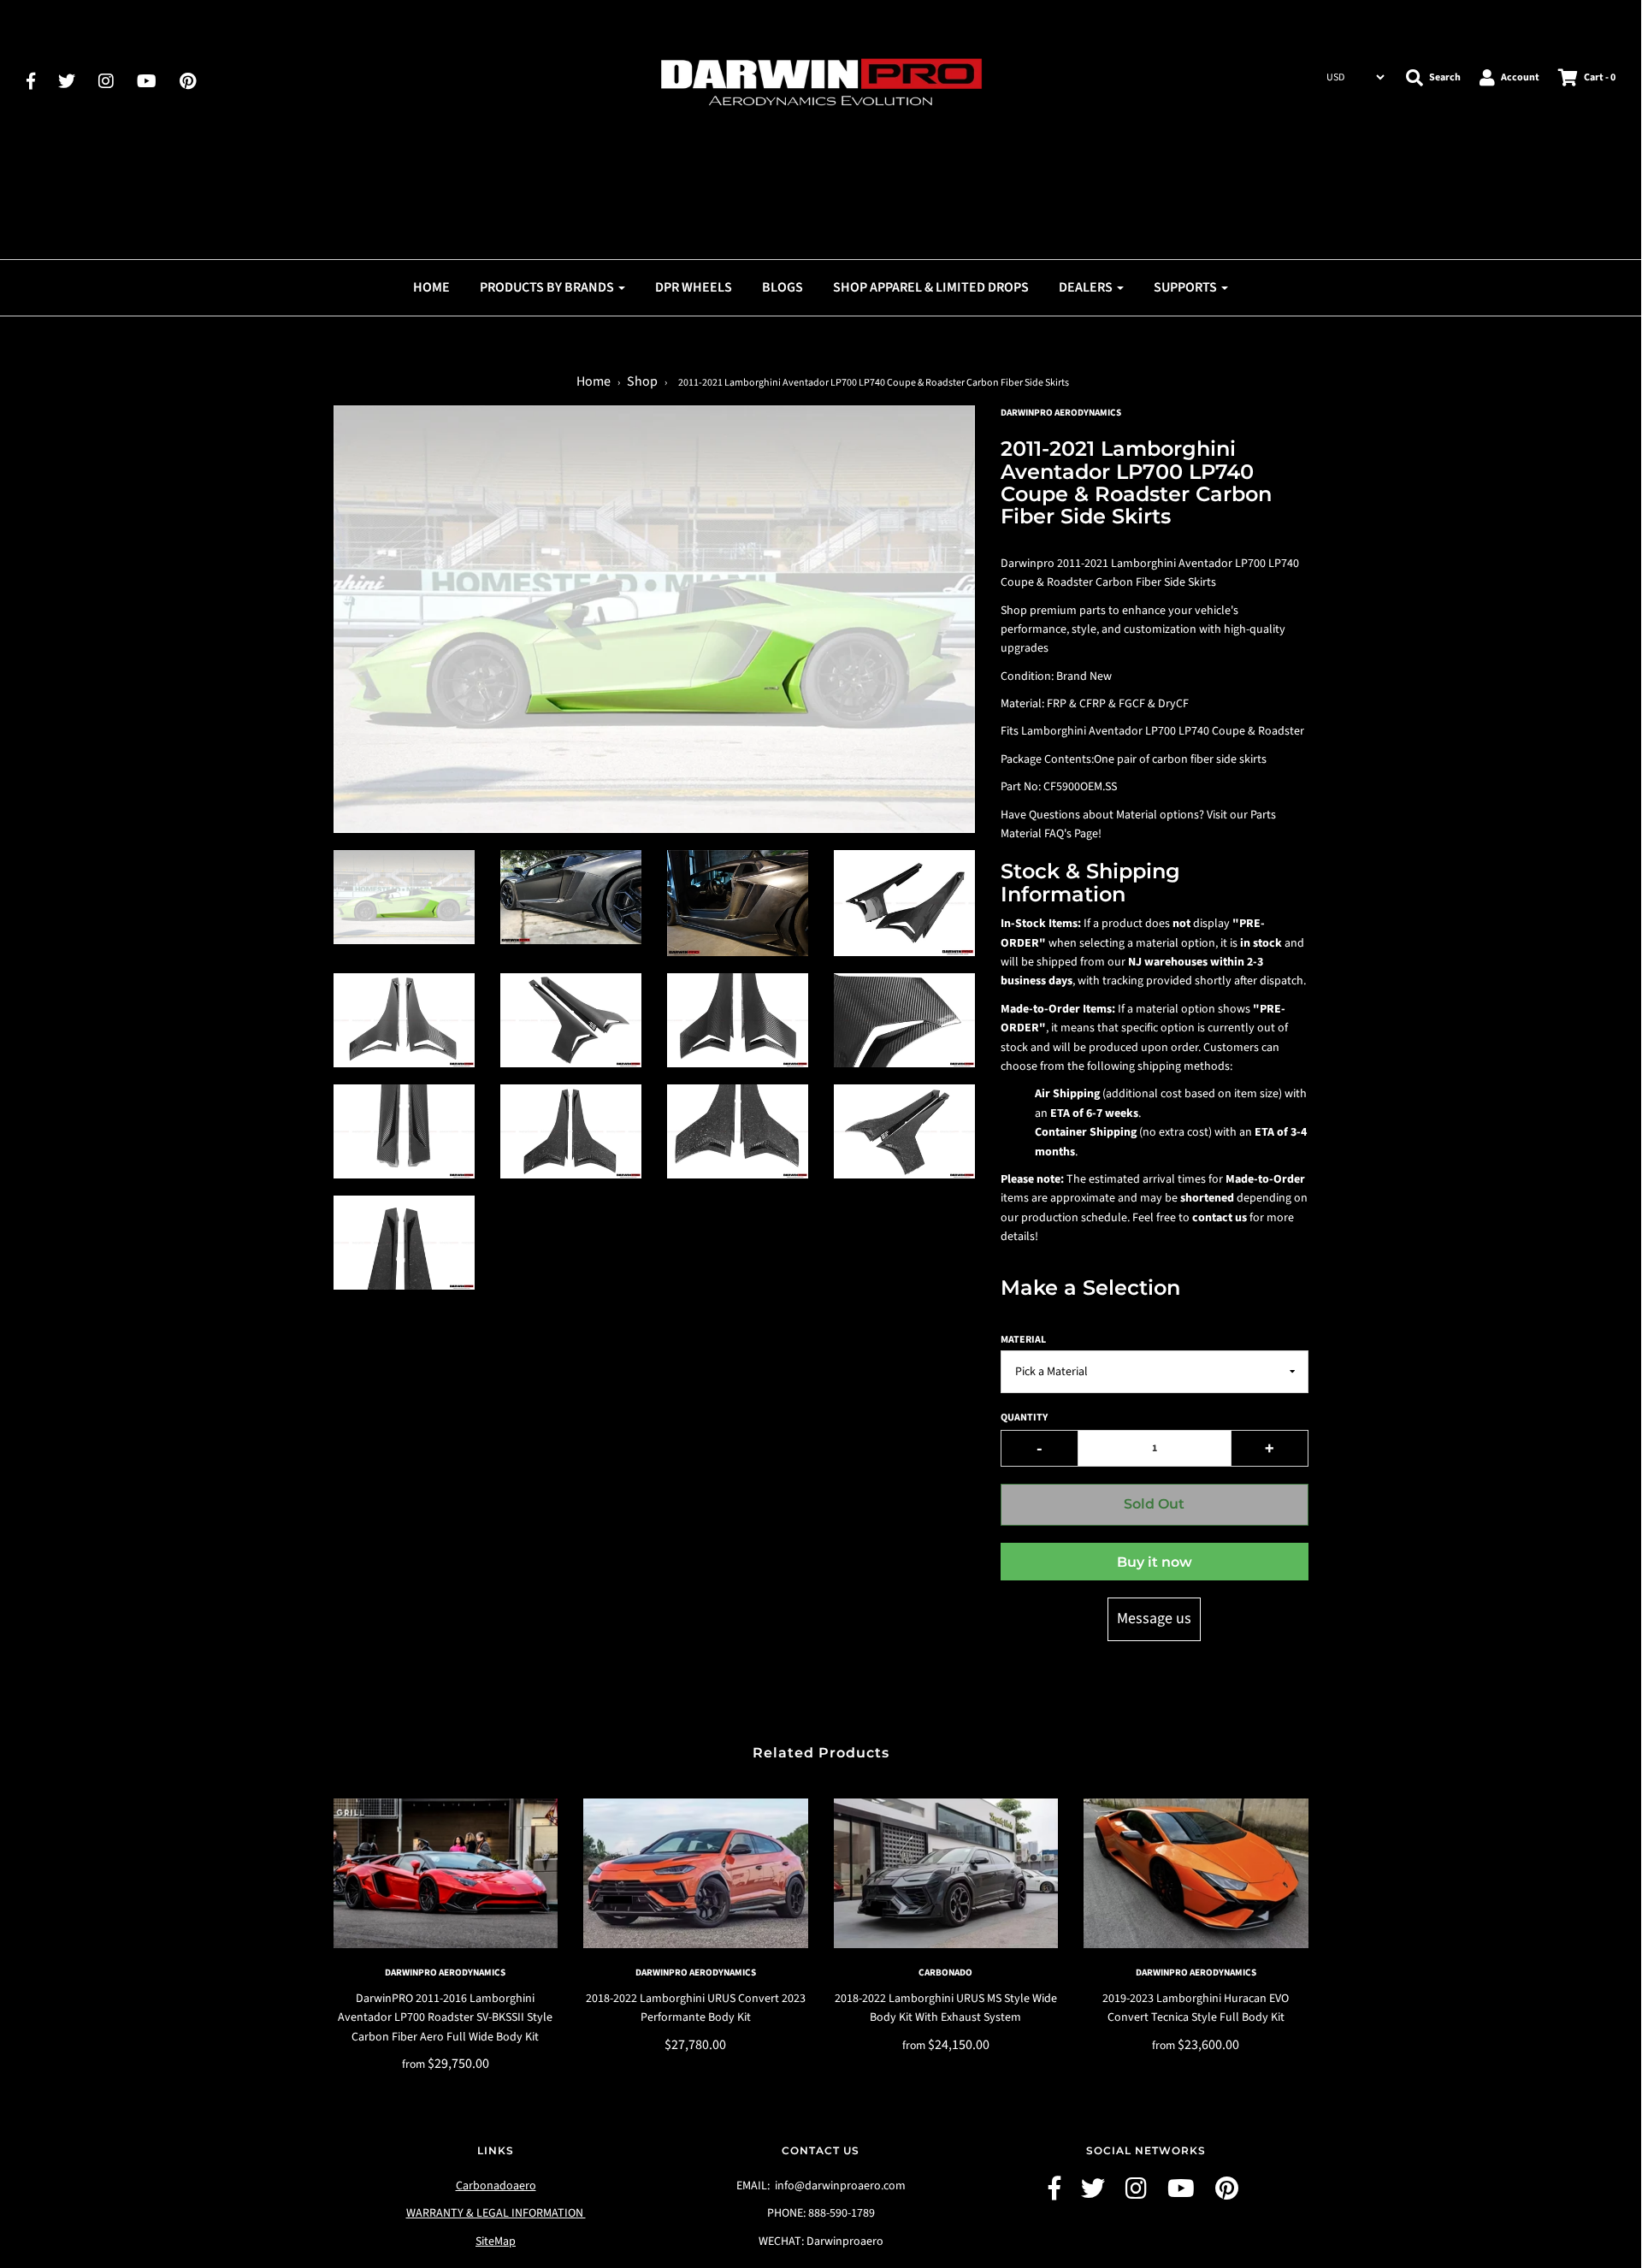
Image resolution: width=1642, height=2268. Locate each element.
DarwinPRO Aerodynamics (445, 1973)
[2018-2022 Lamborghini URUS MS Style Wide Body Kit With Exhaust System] (946, 1873)
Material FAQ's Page (1049, 834)
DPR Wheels (694, 287)
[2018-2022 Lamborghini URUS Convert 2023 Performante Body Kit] (696, 1873)
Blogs (783, 287)
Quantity (1024, 1417)
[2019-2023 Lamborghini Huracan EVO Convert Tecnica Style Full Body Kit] (1196, 1873)
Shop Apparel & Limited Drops (931, 287)
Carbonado (945, 1973)
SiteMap (496, 2241)
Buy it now (1155, 1562)
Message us (1154, 1618)
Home (431, 287)
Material (1023, 1340)
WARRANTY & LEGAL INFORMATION (496, 2213)
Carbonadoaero (496, 2186)
